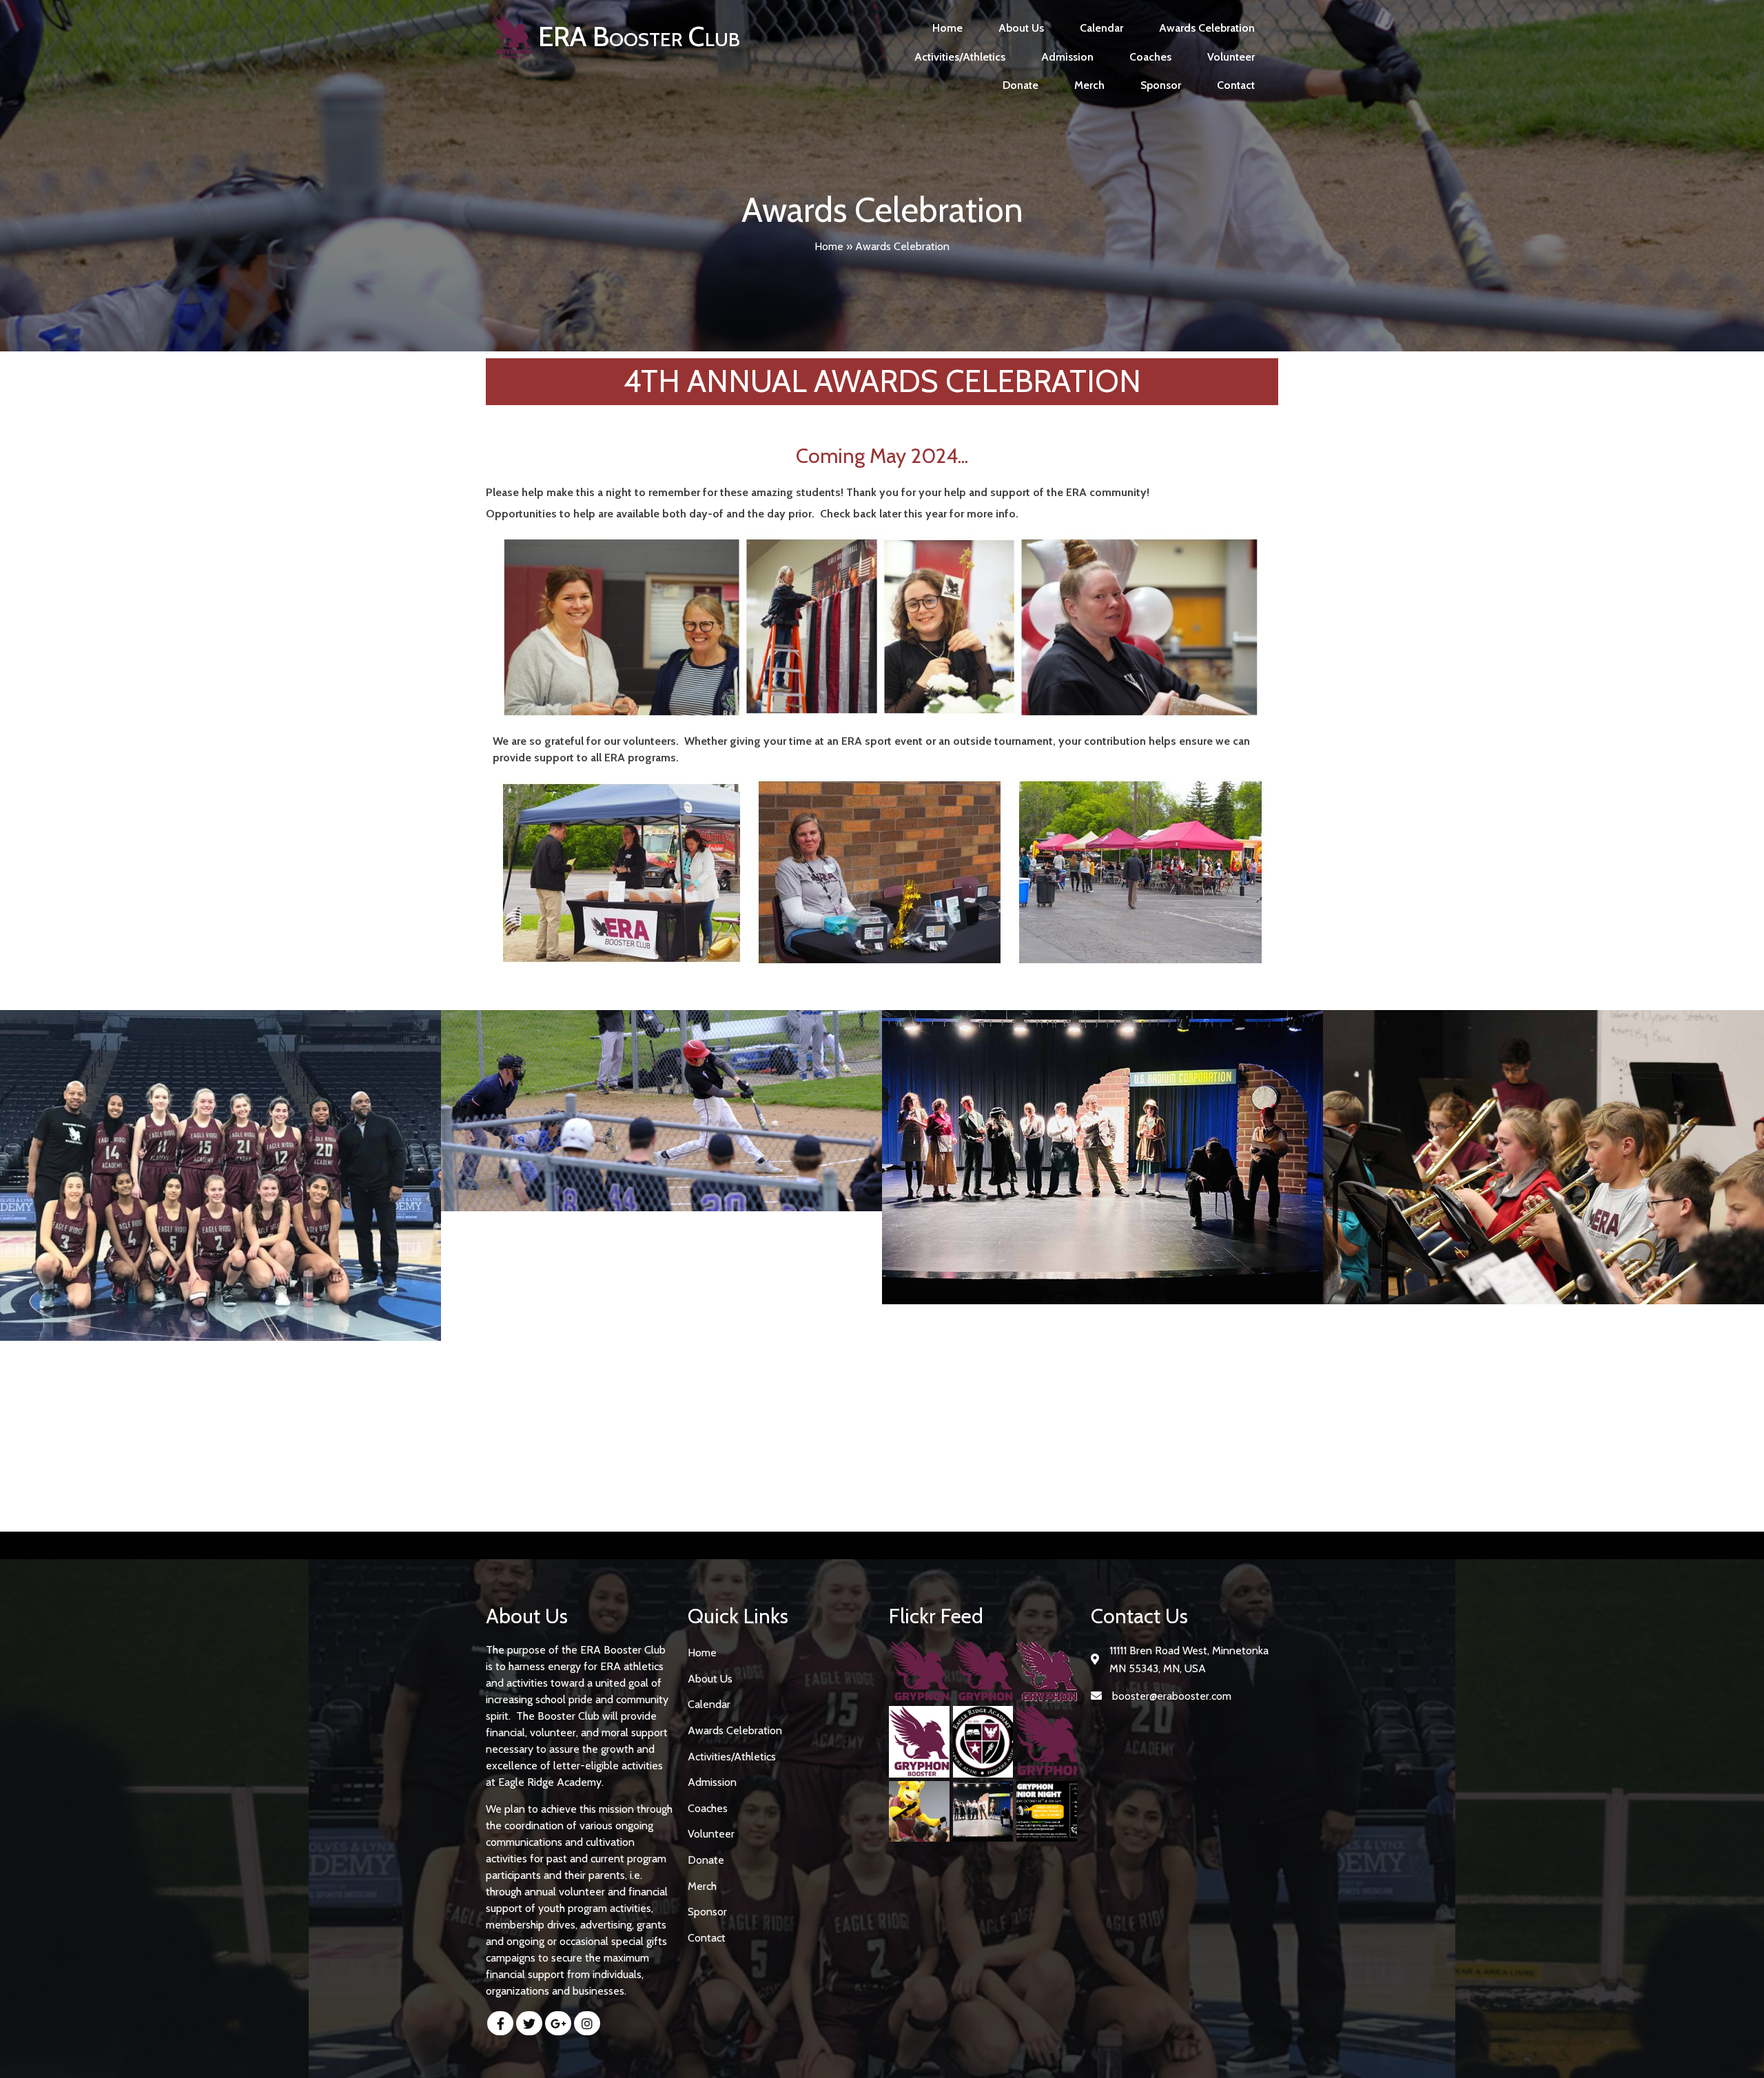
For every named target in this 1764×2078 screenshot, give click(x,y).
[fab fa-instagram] (587, 2023)
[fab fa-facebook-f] (500, 2023)
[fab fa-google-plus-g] (558, 2023)
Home (829, 246)
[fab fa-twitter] (529, 2023)
